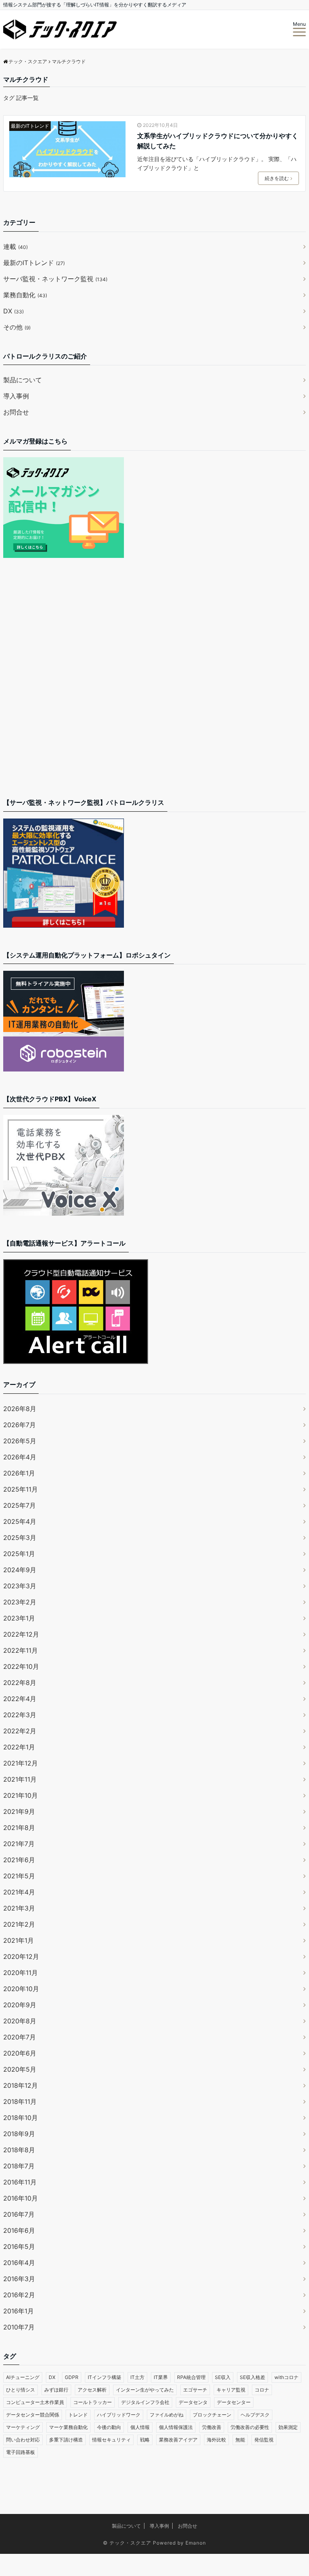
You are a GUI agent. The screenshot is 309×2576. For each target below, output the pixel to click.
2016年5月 (19, 2246)
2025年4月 (20, 1521)
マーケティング (23, 2427)
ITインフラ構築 (104, 2377)
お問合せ (16, 412)
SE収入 (223, 2377)
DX (13, 311)
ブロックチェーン (212, 2415)
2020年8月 (20, 2021)
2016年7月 (19, 2214)
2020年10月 (21, 1989)
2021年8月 (19, 1828)
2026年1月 (19, 1473)
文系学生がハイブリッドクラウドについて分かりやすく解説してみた (218, 141)
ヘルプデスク (255, 2415)
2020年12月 (21, 1956)
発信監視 (264, 2440)
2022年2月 (20, 1731)
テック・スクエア (130, 2543)
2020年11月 (21, 1973)
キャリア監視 (231, 2390)
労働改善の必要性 (250, 2427)
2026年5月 (20, 1441)
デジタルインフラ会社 (145, 2402)
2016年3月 (19, 2279)
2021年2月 (19, 1924)
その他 (17, 327)
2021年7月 (19, 1844)
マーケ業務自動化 (68, 2427)
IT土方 (137, 2377)
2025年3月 (20, 1538)
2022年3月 (20, 1715)
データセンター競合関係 (33, 2415)
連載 (15, 247)
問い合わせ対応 (23, 2440)
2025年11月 (21, 1489)
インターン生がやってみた (145, 2390)
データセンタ (193, 2402)
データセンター (234, 2402)
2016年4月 (19, 2263)
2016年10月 (21, 2198)
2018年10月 (21, 2118)
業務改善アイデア (178, 2440)
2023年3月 (20, 1586)
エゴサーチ (195, 2390)
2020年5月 (20, 2069)
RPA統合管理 (191, 2377)
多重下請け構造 (66, 2440)
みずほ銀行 (56, 2390)
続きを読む (277, 178)
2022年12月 (21, 1634)
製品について (23, 380)
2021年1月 (19, 1940)
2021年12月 (21, 1763)
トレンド (78, 2415)
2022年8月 (20, 1683)
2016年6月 (19, 2230)
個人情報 (140, 2427)
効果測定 (288, 2427)
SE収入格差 (252, 2377)
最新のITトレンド (30, 126)
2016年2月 (19, 2295)
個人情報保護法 (176, 2427)
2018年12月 (21, 2085)
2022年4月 (20, 1699)
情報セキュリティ (111, 2440)
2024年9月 (20, 1570)
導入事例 (16, 396)
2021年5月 (19, 1876)
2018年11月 (20, 2101)
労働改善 (212, 2427)
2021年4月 (19, 1892)
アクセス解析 (92, 2390)
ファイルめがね (167, 2415)
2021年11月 (20, 1779)
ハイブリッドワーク (119, 2415)
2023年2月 (20, 1602)
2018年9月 (19, 2134)
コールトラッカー (93, 2402)
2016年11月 (20, 2182)
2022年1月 (19, 1747)
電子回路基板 (21, 2452)
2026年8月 (20, 1409)
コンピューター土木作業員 (35, 2402)
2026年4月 (20, 1457)
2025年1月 (19, 1554)
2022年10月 (21, 1666)
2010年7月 (19, 2327)
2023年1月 (19, 1618)
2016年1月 (19, 2311)
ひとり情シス (21, 2390)
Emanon (196, 2543)
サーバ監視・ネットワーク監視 (55, 279)
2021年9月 (19, 1811)
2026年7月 (20, 1425)
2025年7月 (20, 1505)
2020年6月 (20, 2053)
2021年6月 (19, 1860)
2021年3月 (19, 1908)
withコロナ (286, 2377)
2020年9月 (20, 2005)
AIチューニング (23, 2377)
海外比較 (216, 2440)
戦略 (145, 2440)
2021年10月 (21, 1795)
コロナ (262, 2390)
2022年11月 (21, 1650)
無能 (240, 2440)
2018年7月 (19, 2166)
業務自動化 (25, 295)
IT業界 (161, 2377)
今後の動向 (109, 2427)
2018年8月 (19, 2150)
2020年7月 (20, 2037)
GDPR (72, 2377)
